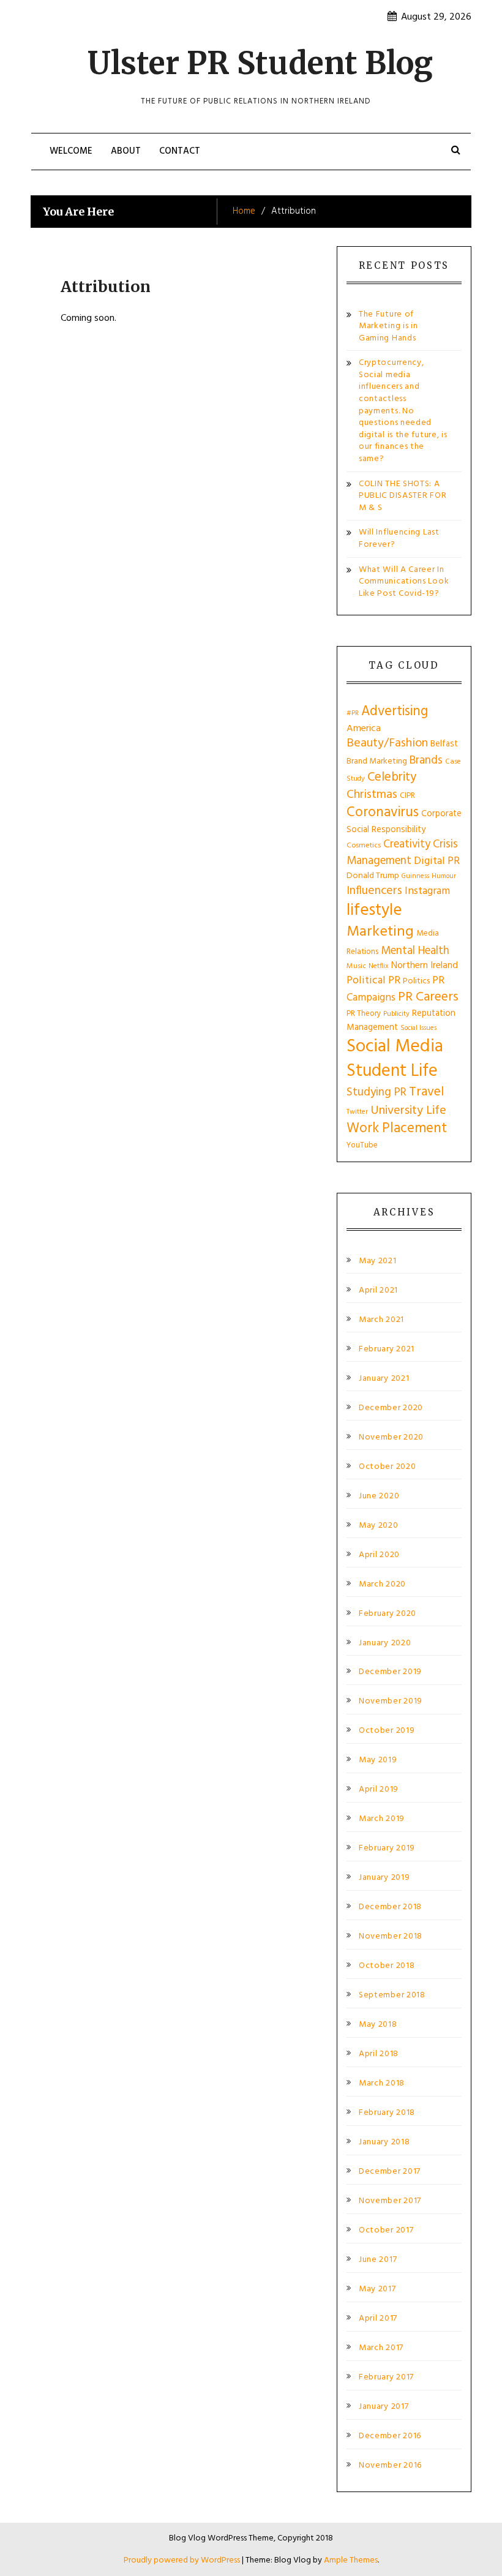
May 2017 (377, 2289)
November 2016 (390, 2466)
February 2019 (387, 1849)
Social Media (395, 1047)
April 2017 (378, 2319)
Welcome (71, 151)
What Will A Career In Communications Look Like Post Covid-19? (404, 582)
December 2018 (390, 1907)
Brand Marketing (377, 761)
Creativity (407, 844)
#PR (353, 714)
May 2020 (379, 1526)
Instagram (427, 891)
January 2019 (384, 1878)
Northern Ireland (425, 966)
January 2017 (384, 2407)
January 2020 (385, 1643)
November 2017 (390, 2201)
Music (356, 966)
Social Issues (418, 1028)
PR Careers (428, 997)
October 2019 (387, 1731)
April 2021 (378, 1291)
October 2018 (387, 1966)
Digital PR (437, 861)
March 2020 (382, 1585)
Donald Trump (373, 876)
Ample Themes (351, 2560)
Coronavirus (383, 813)
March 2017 (381, 2348)
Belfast (444, 744)
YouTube (362, 1145)
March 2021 (381, 1320)
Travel (426, 1092)
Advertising (395, 712)
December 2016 (390, 2436)
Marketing (380, 932)
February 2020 (388, 1614)
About (126, 151)
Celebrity (392, 777)
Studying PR (376, 1092)
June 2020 (379, 1496)
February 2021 (387, 1350)
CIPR (407, 796)
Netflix (379, 966)
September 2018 (392, 1996)
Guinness (415, 876)
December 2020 (391, 1408)
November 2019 (391, 1702)
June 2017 (378, 2260)
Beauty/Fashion (387, 743)
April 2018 (379, 2054)
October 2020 (387, 1467)
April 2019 (379, 1790)
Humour (444, 876)
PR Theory (364, 1014)
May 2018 (378, 2025)
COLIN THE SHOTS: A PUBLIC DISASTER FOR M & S (403, 496)
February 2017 (386, 2378)
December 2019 (390, 1672)
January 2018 (384, 2142)
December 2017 (390, 2172)
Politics (416, 981)
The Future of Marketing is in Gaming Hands (388, 326)
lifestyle (374, 911)
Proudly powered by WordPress (183, 2560)
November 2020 (391, 1438)
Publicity (396, 1014)
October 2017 (386, 2231)
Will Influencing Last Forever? (399, 539)
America (364, 729)
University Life (408, 1111)
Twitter (357, 1112)
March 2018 (382, 2084)
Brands (426, 760)
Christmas (372, 795)
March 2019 (382, 1819)
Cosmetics (364, 846)
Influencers (374, 891)
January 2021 (384, 1379)
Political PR (373, 981)
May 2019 (378, 1760)
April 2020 (379, 1555)
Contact (180, 151)
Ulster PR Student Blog (260, 63)
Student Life (392, 1071)
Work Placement (397, 1128)
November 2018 (391, 1937)
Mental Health (415, 951)
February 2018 (387, 2113)
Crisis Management (402, 852)
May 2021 (378, 1261)
